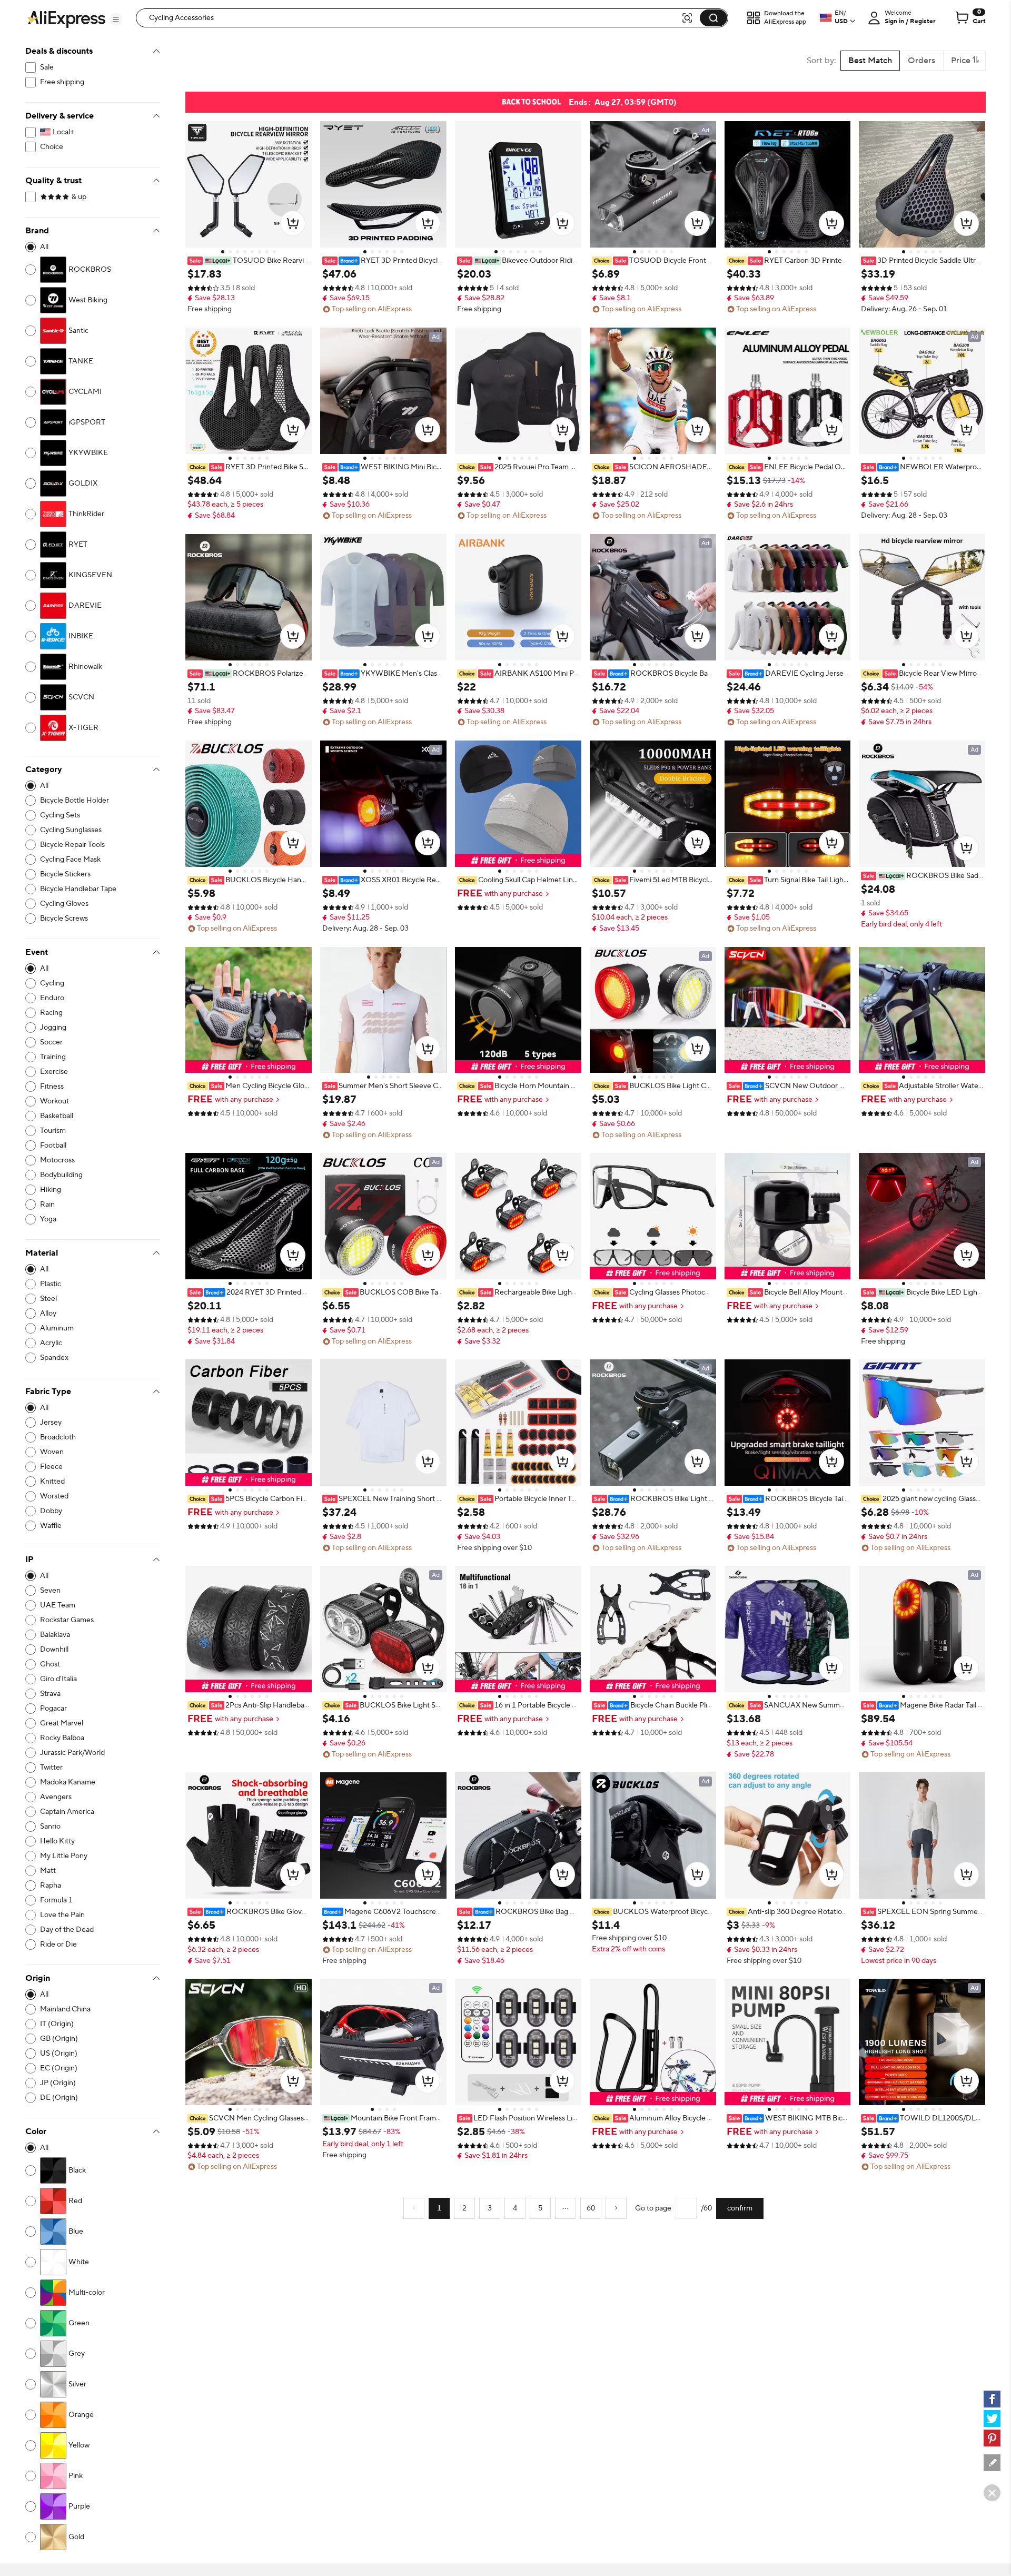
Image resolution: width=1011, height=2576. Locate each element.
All (44, 247)
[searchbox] (412, 18)
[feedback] (992, 2463)
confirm (740, 2208)
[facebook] (992, 2399)
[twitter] (992, 2419)
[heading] (249, 261)
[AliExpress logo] (66, 18)
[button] (116, 19)
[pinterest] (992, 2438)
